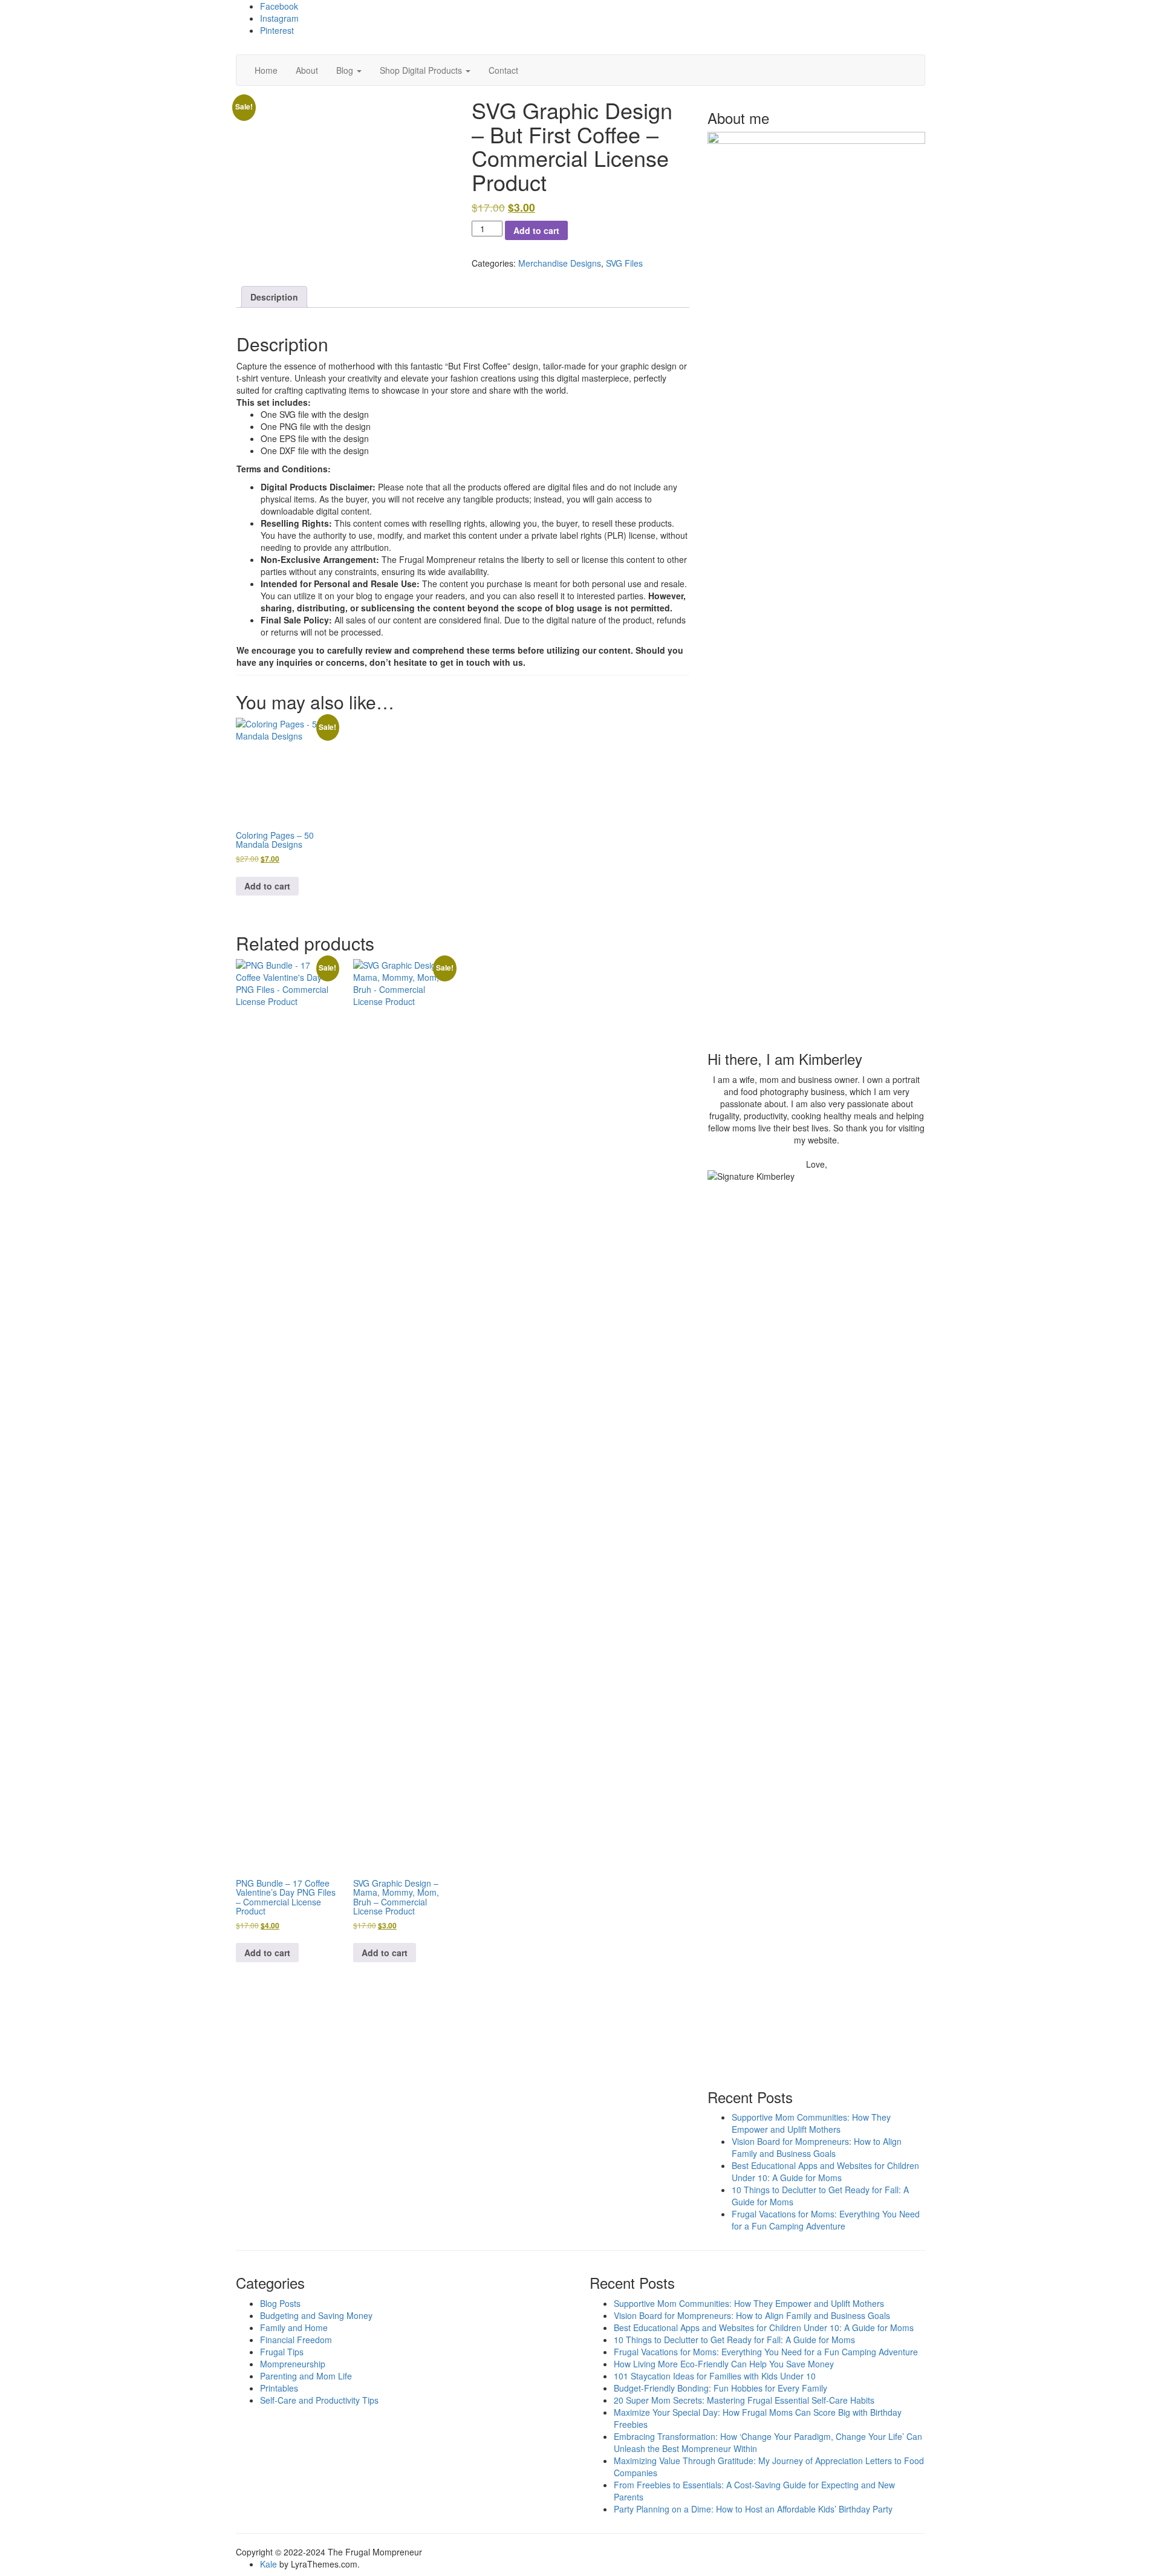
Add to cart (536, 230)
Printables (279, 2388)
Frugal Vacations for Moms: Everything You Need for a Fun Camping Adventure (826, 2220)
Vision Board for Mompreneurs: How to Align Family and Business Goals (817, 2147)
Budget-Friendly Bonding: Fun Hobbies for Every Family (720, 2388)
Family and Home (294, 2327)
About (307, 70)
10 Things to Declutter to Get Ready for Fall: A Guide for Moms (734, 2340)
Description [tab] (274, 297)
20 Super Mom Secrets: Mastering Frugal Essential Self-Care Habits (744, 2400)
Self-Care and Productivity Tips (319, 2400)
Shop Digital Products (422, 70)
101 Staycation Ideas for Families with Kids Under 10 (715, 2376)
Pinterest (277, 30)
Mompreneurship (293, 2364)
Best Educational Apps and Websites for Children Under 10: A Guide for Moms (825, 2171)
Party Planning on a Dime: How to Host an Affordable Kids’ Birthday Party (753, 2509)
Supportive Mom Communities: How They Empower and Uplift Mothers (811, 2123)
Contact (503, 70)
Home (266, 70)
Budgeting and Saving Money (316, 2315)
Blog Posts (280, 2303)
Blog (346, 70)
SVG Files (624, 263)
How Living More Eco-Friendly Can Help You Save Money (724, 2364)
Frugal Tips (282, 2352)
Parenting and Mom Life (306, 2376)
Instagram (279, 18)
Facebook (279, 6)
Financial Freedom (296, 2340)
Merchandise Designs (560, 263)
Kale (268, 2564)
